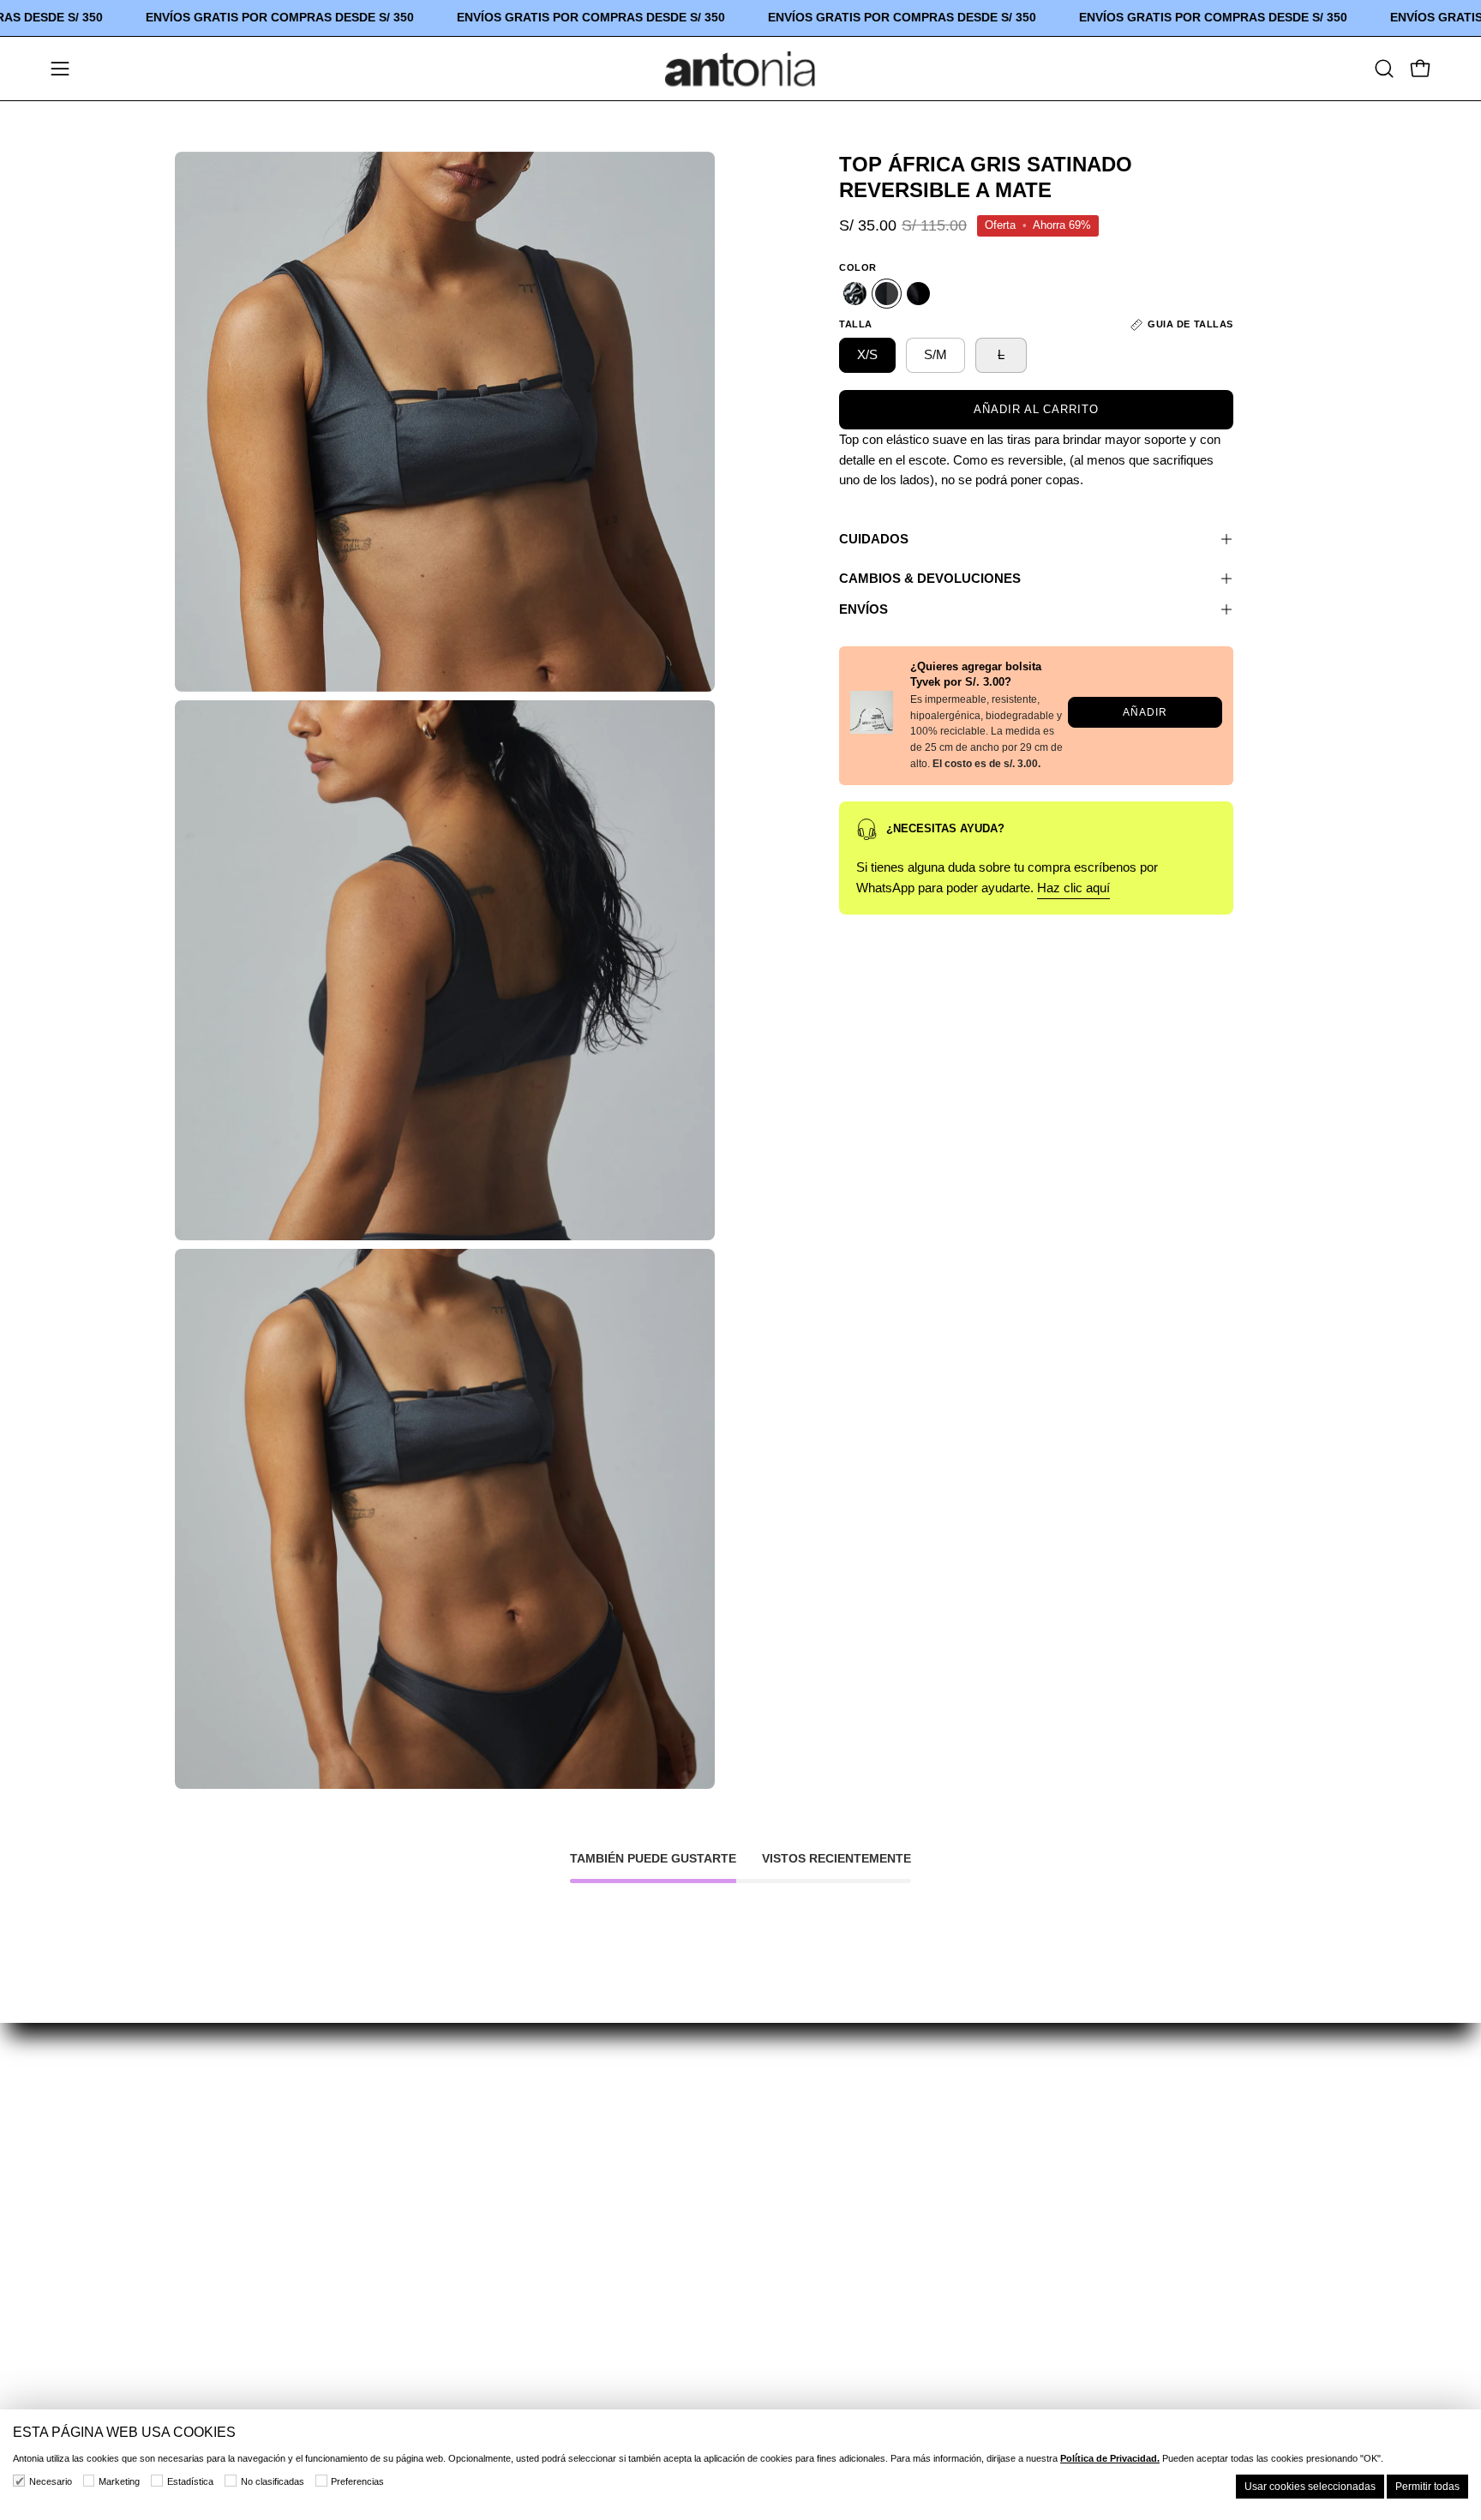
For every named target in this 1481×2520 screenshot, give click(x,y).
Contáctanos (215, 2202)
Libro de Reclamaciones (776, 2380)
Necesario (51, 2481)
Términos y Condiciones (777, 2202)
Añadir (1145, 712)
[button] (1384, 69)
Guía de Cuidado (462, 2142)
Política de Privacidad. (1110, 2458)
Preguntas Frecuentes (479, 2172)
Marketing (119, 2481)
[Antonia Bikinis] (740, 69)
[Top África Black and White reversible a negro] (855, 294)
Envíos (863, 609)
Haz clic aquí (1073, 888)
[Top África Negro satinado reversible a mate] (918, 294)
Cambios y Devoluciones (779, 2291)
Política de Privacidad (769, 2232)
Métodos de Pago (755, 2321)
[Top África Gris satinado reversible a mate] (887, 294)
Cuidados (874, 539)
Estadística (190, 2481)
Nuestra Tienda (223, 2172)
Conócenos (211, 2142)
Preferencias (357, 2481)
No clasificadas (273, 2481)
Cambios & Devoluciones (930, 578)
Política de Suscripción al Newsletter (817, 2261)
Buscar (722, 2142)
